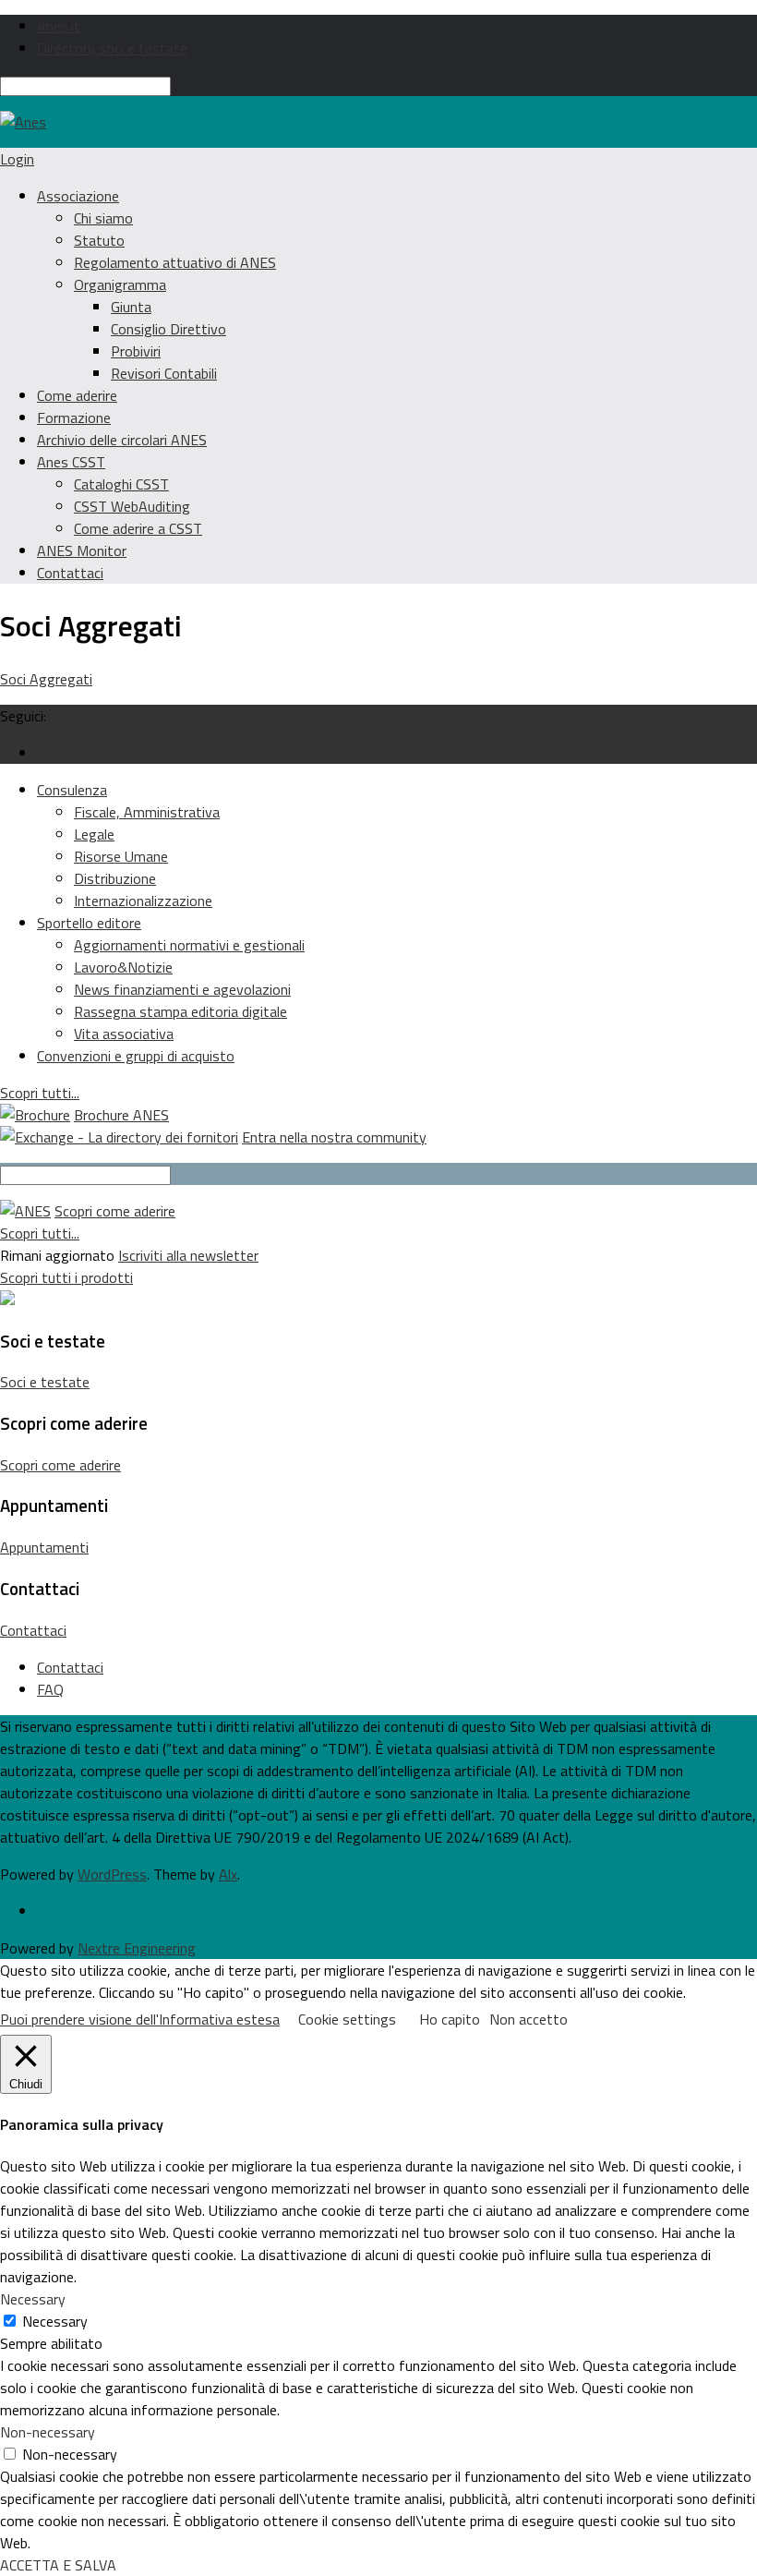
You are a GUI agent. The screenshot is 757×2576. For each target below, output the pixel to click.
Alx (228, 1874)
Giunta (131, 307)
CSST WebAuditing (132, 506)
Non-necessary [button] (48, 2432)
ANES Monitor (82, 550)
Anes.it (59, 26)
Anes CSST (71, 462)
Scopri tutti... (40, 1093)
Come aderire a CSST (138, 528)
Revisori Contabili (164, 373)
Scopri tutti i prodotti (66, 1277)
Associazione (78, 196)
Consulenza (72, 790)
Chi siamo (103, 218)
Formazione (74, 417)
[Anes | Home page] (23, 122)
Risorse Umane (121, 856)
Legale (94, 834)
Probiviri (136, 351)
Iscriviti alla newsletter (188, 1255)
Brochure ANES (121, 1115)
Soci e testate (45, 1382)
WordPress (112, 1874)
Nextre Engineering (137, 1948)
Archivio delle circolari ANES (122, 440)
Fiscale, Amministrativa (147, 812)
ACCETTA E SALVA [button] (58, 2565)
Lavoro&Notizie (123, 967)
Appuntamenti (44, 1547)
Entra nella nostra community (334, 1137)
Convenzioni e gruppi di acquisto (136, 1056)
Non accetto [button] (529, 2019)
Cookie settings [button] (347, 2019)
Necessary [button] (33, 2299)
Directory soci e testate (112, 48)
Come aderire (77, 395)
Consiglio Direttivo (168, 329)
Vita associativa (124, 1034)
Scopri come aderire (115, 1211)
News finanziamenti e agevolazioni (182, 989)
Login (17, 159)
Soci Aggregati (46, 679)
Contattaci (70, 573)
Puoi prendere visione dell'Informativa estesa (140, 2019)
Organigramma (120, 284)
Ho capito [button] (450, 2019)
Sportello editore (89, 923)
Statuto (99, 240)
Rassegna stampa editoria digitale (180, 1011)
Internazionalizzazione (143, 901)
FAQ (50, 1689)
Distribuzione (115, 878)
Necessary (55, 2321)
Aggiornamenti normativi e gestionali (189, 945)
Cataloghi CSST (121, 484)
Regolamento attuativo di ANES (175, 262)
